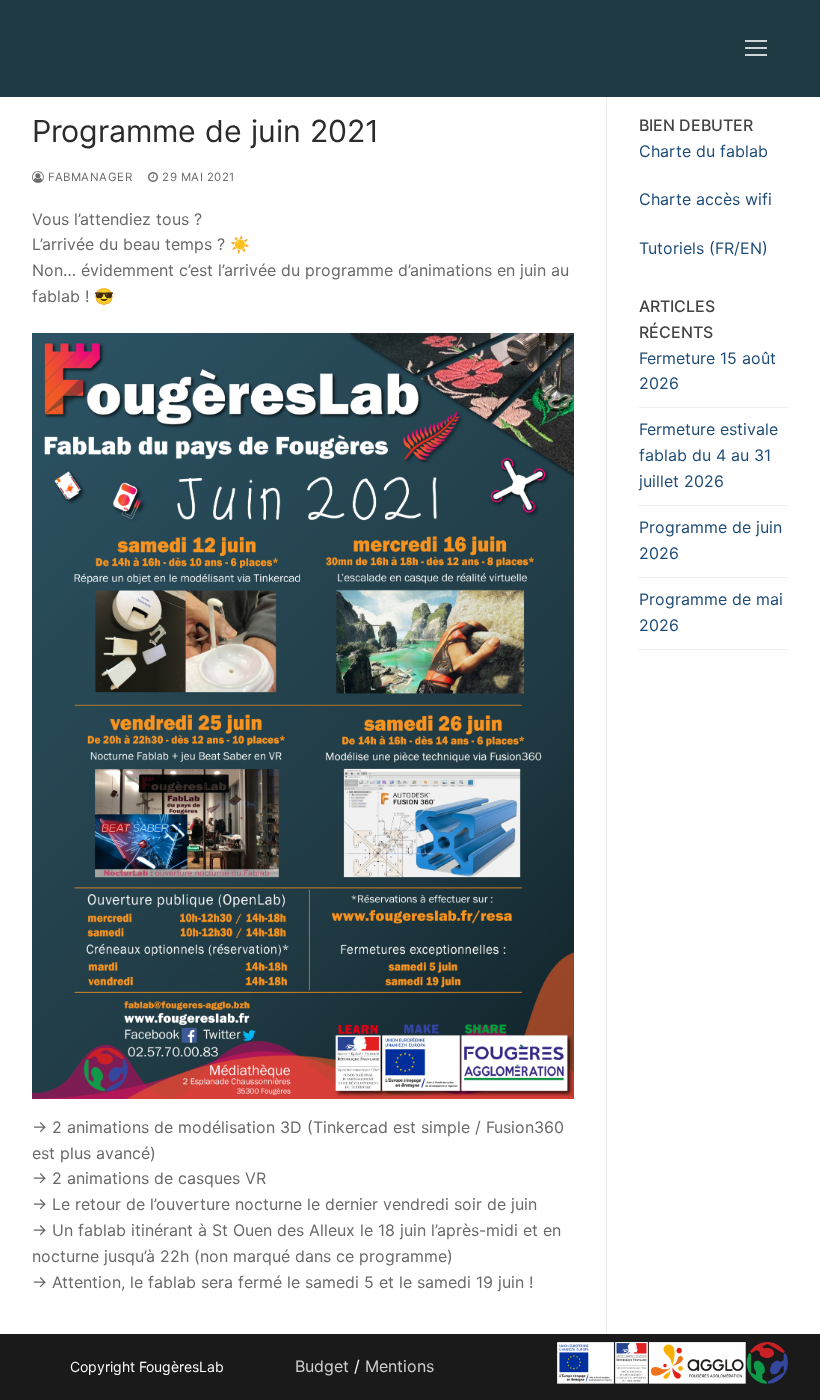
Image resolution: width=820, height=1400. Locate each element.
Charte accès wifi (705, 199)
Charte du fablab (703, 151)
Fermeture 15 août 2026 (707, 371)
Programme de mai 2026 (711, 612)
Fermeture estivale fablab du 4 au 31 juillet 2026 (708, 455)
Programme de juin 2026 (710, 540)
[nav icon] (756, 49)
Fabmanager (88, 177)
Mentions (399, 1366)
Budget (322, 1366)
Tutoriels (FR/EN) (703, 248)
